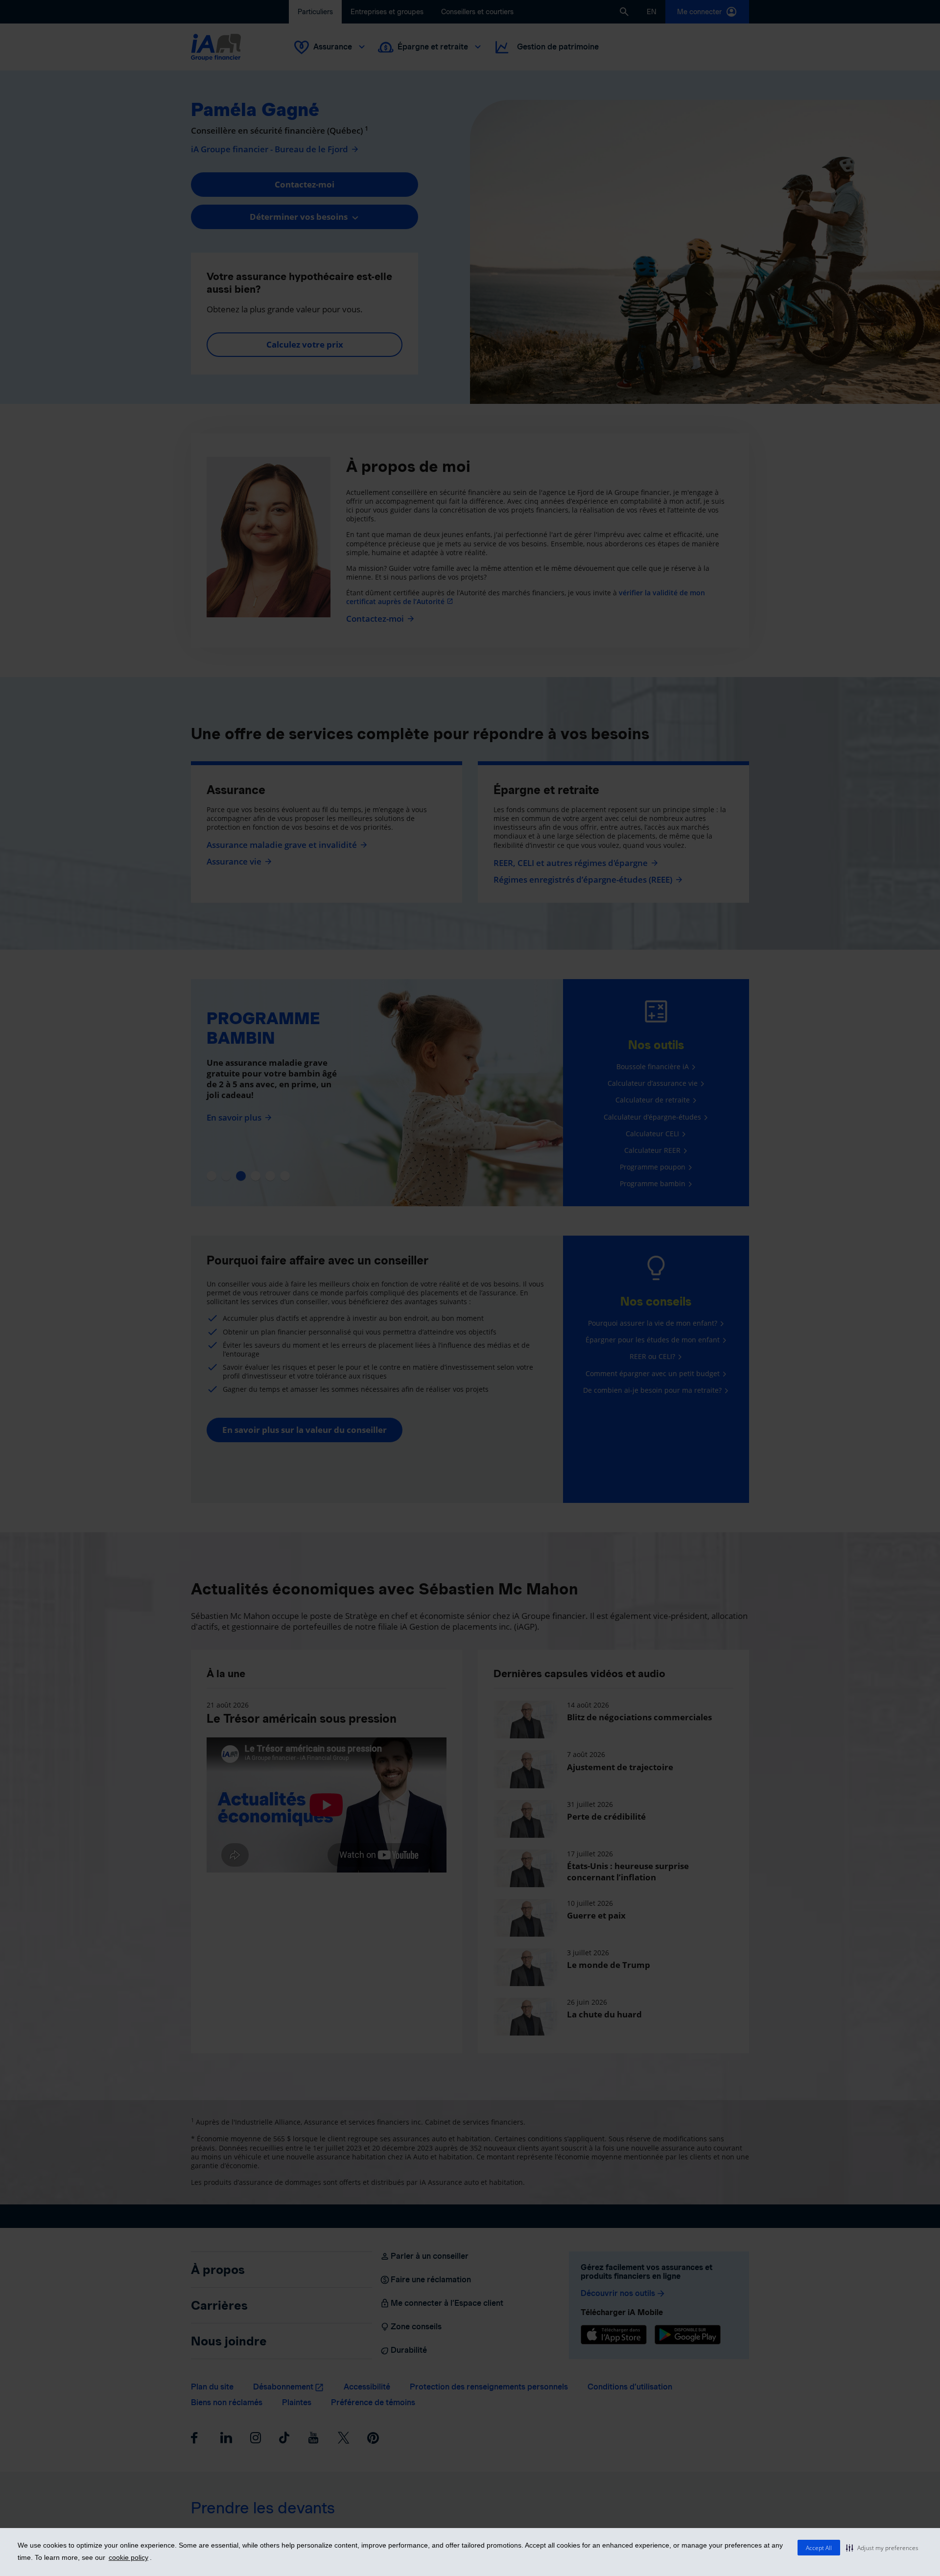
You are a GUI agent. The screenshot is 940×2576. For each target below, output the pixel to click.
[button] (882, 2548)
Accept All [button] (819, 2548)
